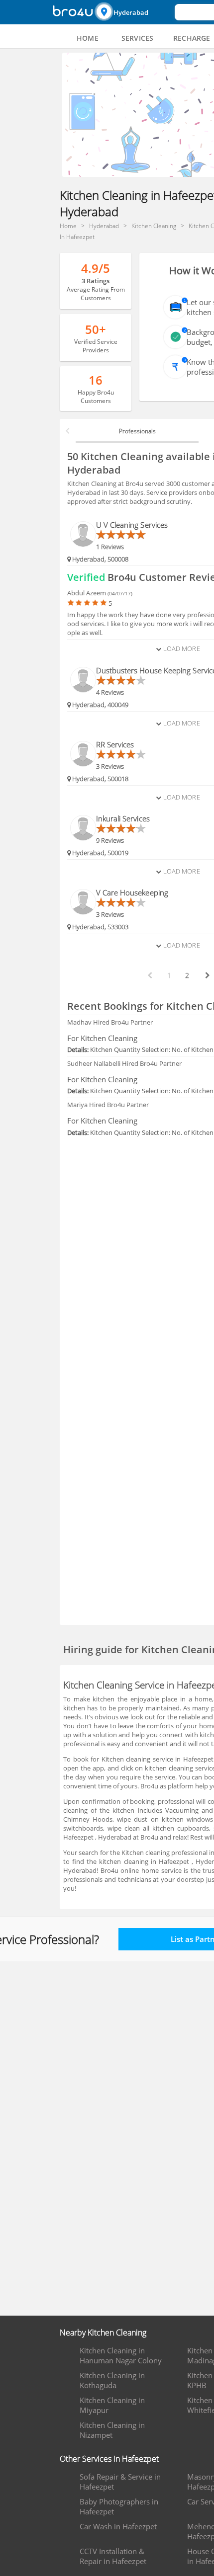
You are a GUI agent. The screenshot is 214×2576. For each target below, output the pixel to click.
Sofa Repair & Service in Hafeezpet (120, 2482)
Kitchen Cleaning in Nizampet (112, 2430)
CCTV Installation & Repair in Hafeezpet (113, 2556)
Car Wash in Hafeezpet (118, 2526)
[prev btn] (149, 975)
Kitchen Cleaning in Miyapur (112, 2405)
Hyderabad (131, 12)
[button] (133, 12)
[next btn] (207, 975)
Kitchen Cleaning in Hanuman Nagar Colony (121, 2355)
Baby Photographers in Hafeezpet (119, 2506)
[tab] (88, 38)
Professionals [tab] (137, 431)
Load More (180, 648)
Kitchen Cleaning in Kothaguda (112, 2380)
